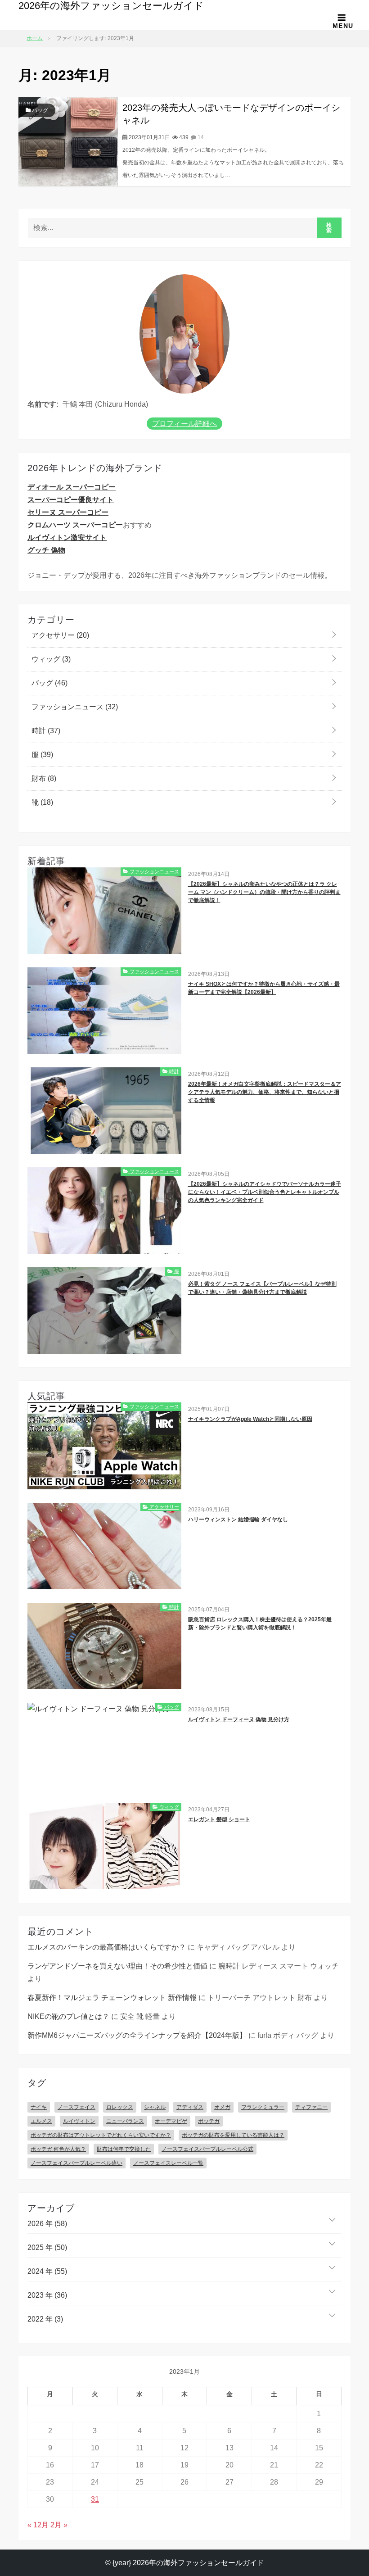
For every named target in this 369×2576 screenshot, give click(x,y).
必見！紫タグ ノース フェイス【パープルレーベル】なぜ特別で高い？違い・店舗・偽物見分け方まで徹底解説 (262, 1288)
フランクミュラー (263, 2107)
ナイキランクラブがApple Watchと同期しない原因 (250, 1419)
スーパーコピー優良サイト (71, 500)
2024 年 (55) (47, 2271)
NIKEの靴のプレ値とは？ (68, 2016)
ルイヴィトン (79, 2121)
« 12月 (38, 2525)
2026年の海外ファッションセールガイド (111, 6)
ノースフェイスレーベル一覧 (168, 2163)
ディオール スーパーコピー (72, 487)
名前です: (43, 404)
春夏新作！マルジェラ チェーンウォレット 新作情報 (112, 1998)
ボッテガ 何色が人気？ (58, 2149)
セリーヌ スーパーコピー (68, 512)
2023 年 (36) (47, 2295)
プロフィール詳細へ (184, 424)
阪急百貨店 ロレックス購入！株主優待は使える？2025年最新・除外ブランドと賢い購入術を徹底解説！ (260, 1624)
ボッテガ (209, 2121)
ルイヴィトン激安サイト (67, 537)
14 (200, 137)
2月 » (59, 2525)
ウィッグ (50, 659)
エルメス (41, 2121)
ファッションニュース (74, 707)
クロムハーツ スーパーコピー (75, 525)
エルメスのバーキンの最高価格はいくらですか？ (107, 1947)
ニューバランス (125, 2121)
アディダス (190, 2107)
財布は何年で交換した (124, 2149)
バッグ (39, 110)
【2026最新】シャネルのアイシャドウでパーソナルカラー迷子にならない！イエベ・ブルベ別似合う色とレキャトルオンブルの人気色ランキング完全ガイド (265, 1192)
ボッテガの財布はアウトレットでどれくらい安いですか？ (101, 2135)
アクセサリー (59, 635)
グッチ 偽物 (46, 550)
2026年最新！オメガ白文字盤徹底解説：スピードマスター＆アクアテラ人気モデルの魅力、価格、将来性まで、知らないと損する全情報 (265, 1092)
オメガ (222, 2107)
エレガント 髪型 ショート (219, 1819)
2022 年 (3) (45, 2319)
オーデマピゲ (171, 2121)
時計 (45, 731)
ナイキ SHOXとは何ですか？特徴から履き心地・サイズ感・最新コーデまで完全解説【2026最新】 (264, 988)
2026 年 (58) (47, 2224)
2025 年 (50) (47, 2247)
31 (95, 2499)
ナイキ (39, 2107)
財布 (43, 778)
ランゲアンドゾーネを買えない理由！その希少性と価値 (117, 1966)
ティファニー (311, 2107)
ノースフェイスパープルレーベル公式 (207, 2149)
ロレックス (120, 2107)
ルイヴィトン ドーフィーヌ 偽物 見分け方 (239, 1719)
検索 (329, 228)
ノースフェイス (76, 2107)
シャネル (155, 2107)
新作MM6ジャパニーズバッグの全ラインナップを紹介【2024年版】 (137, 2035)
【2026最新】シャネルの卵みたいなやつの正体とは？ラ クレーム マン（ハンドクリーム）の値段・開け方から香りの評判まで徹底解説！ (264, 892)
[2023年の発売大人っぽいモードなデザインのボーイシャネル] (68, 141)
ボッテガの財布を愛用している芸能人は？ (233, 2135)
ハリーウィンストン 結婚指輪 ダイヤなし (238, 1519)
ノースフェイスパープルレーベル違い (76, 2163)
